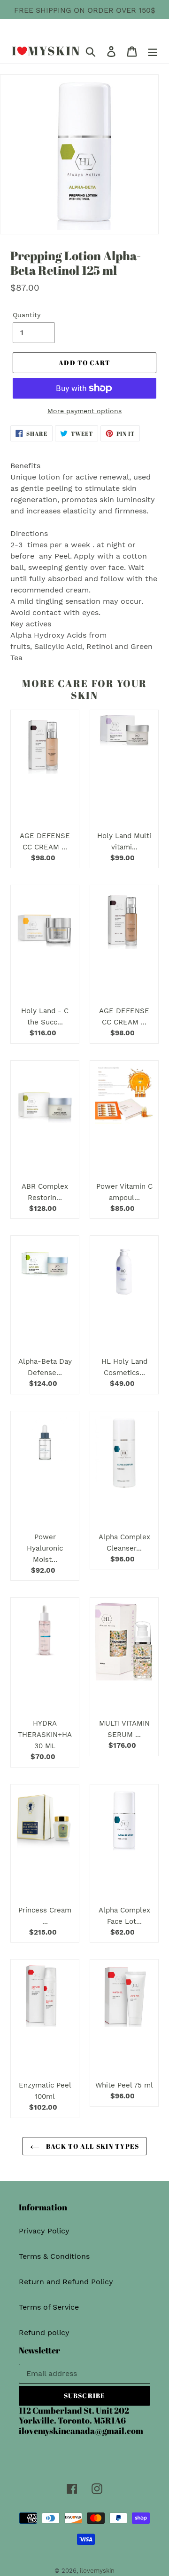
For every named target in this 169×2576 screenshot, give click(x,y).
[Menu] (153, 51)
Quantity (27, 315)
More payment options (84, 411)
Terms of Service (49, 2307)
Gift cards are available (106, 33)
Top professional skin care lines (81, 21)
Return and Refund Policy (66, 2282)
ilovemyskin (97, 2571)
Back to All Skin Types (92, 2146)
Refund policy (44, 2332)
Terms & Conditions (54, 2256)
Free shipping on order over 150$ (85, 10)
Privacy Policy (44, 2231)
